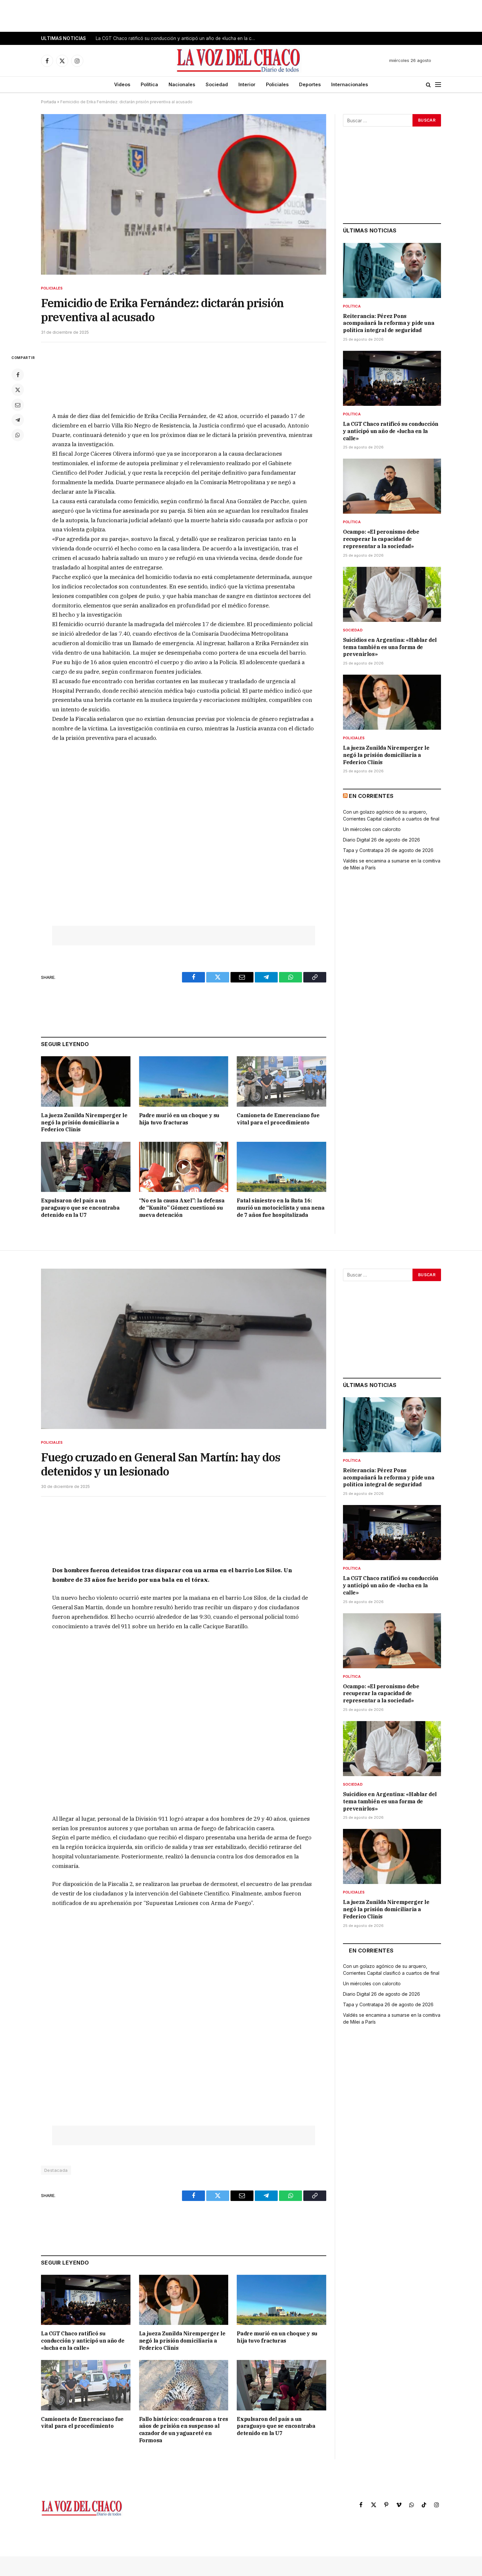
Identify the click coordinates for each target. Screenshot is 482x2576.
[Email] (18, 405)
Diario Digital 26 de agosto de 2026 (382, 840)
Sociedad (217, 84)
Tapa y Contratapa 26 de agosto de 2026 (388, 850)
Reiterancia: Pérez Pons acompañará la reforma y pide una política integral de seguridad (389, 323)
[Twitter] (18, 390)
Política (149, 84)
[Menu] (438, 85)
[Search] (428, 85)
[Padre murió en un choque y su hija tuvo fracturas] (184, 1081)
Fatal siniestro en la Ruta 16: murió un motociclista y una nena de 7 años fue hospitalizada (281, 1208)
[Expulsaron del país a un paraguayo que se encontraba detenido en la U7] (86, 1167)
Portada (49, 102)
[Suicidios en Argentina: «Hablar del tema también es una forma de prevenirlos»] (392, 594)
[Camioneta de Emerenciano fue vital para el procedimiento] (281, 1081)
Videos (122, 84)
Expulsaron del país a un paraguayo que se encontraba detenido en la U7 (80, 1208)
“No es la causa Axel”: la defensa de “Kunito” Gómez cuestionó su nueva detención (182, 1208)
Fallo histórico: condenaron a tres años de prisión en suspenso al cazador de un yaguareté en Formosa (184, 2430)
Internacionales (350, 84)
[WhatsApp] (18, 435)
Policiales (277, 84)
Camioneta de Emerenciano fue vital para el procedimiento (278, 1119)
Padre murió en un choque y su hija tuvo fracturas (179, 1119)
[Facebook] (18, 375)
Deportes (310, 84)
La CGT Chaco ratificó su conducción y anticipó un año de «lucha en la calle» (178, 38)
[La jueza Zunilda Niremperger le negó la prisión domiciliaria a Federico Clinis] (86, 1081)
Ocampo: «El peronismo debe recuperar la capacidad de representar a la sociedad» (381, 539)
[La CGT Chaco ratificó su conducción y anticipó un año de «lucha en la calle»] (392, 378)
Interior (247, 84)
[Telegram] (18, 420)
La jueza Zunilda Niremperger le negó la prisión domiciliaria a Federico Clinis (84, 1122)
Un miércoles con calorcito (372, 829)
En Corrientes (371, 796)
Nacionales (182, 84)
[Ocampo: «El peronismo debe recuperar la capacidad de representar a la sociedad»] (392, 486)
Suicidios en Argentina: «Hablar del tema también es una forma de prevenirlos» (390, 647)
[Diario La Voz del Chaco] (239, 61)
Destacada (56, 2170)
